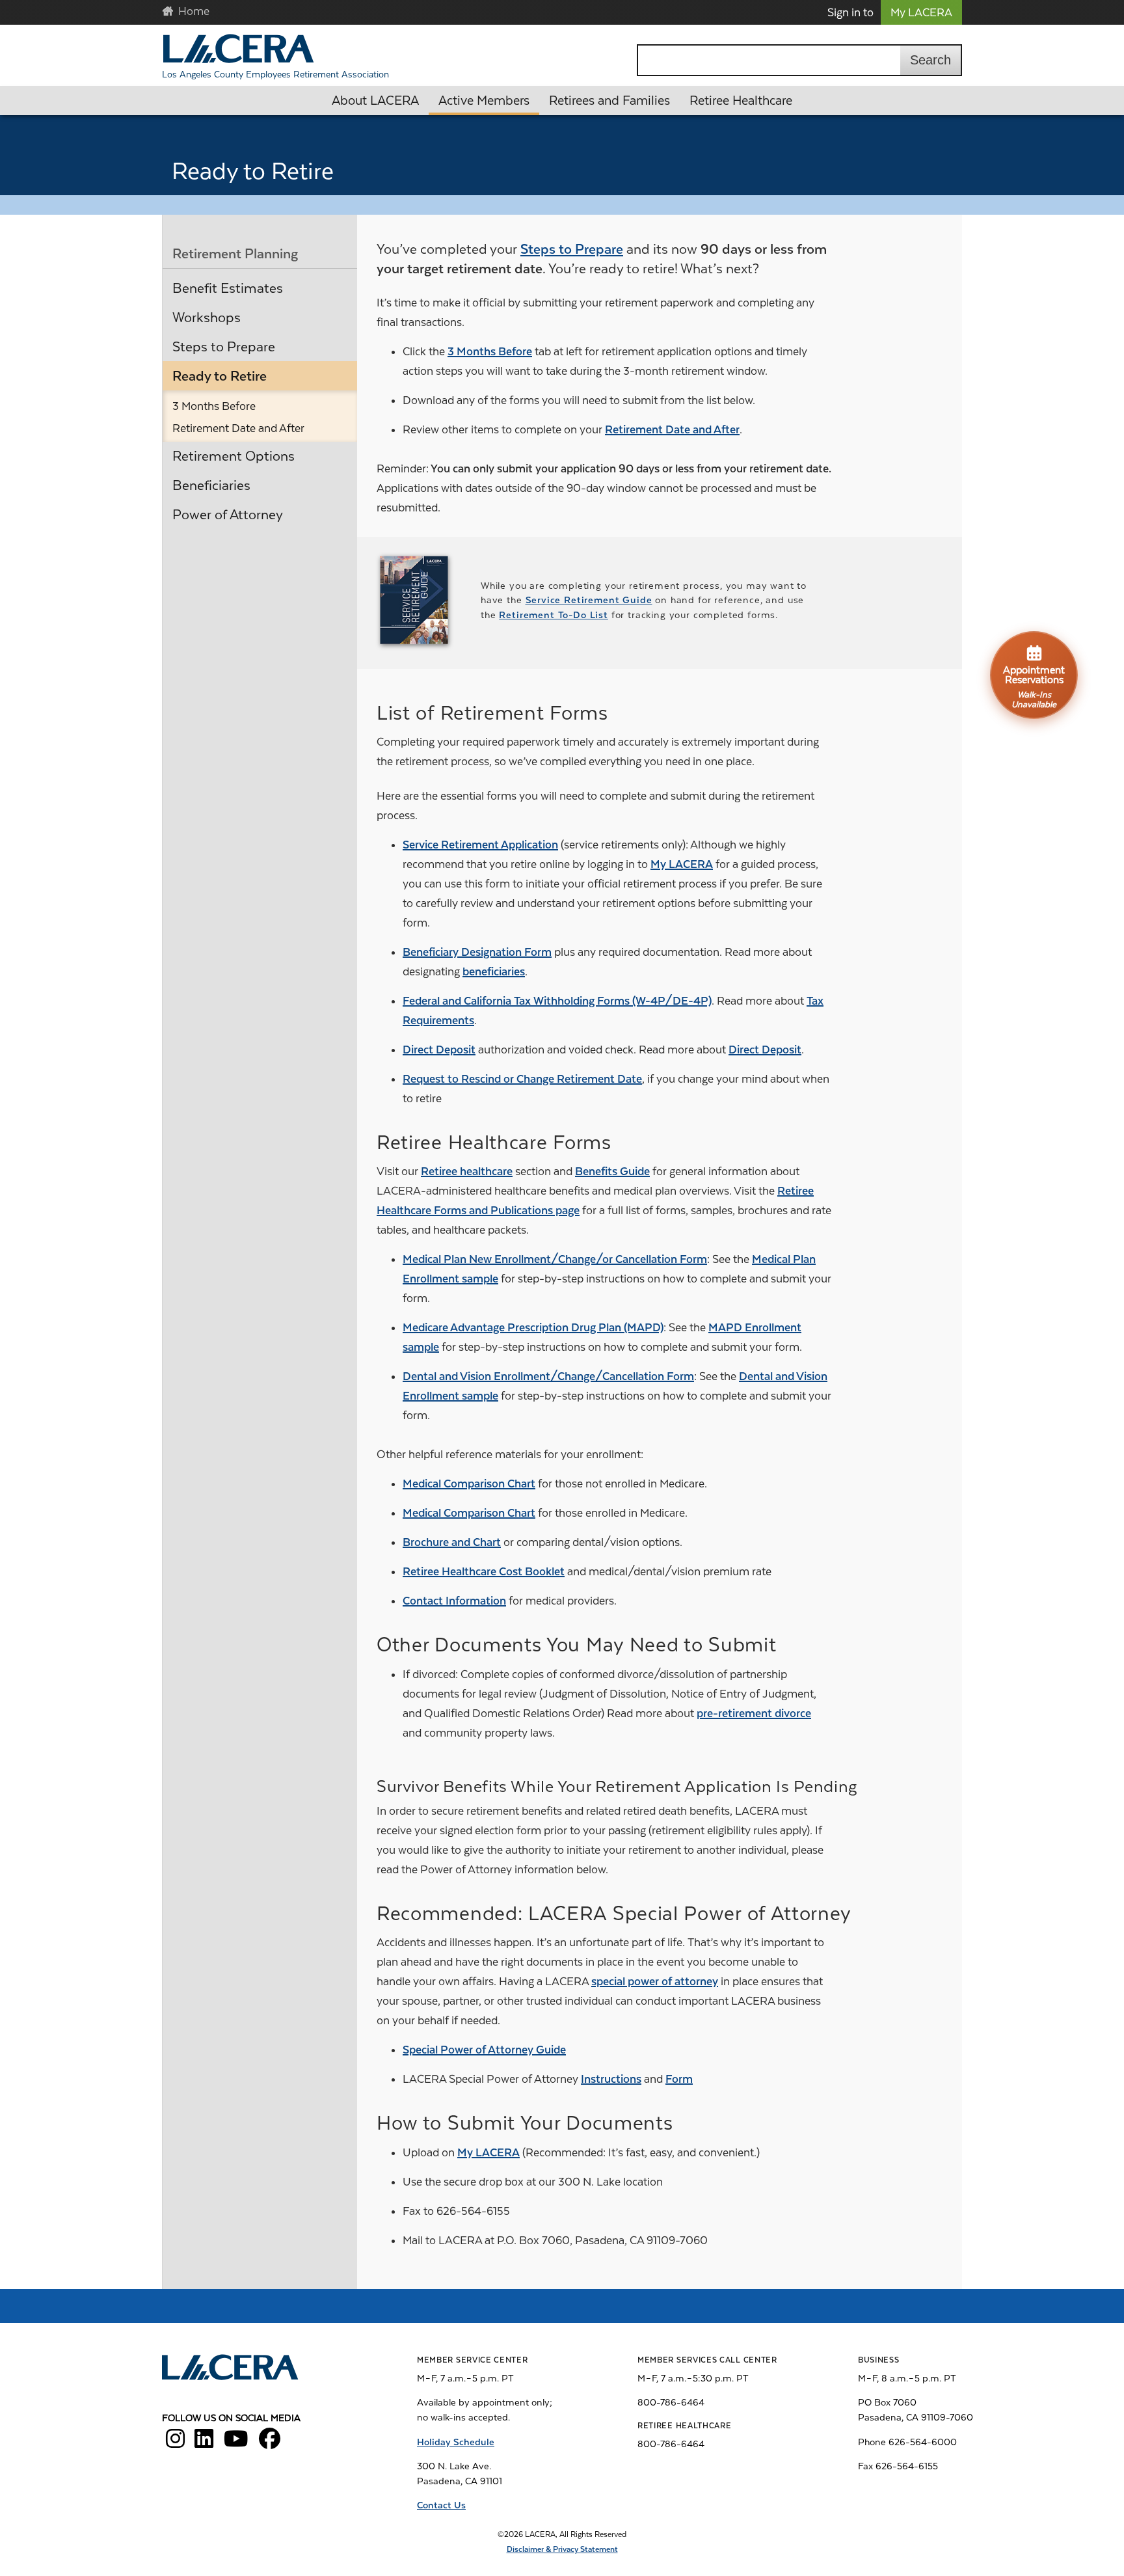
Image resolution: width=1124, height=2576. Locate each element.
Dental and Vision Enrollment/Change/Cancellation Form (548, 1376)
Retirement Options (234, 456)
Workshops (207, 318)
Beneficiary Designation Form (477, 952)
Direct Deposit (439, 1050)
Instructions (611, 2079)
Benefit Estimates (228, 288)
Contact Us (441, 2505)
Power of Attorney (228, 515)
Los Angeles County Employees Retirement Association (275, 74)
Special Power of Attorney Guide (484, 2050)
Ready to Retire (220, 376)
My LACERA (921, 12)
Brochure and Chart (452, 1542)
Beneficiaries (211, 485)
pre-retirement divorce (754, 1713)
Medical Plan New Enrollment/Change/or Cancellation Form (555, 1259)
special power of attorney (655, 1981)
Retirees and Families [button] (609, 101)
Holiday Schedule (456, 2442)
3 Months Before (214, 406)
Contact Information (454, 1601)
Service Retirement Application (480, 845)
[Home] (238, 48)
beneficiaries (494, 971)
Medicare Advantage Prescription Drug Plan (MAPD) (533, 1327)
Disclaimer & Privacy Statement (562, 2549)
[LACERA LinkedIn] (204, 2443)
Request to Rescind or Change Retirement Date (522, 1079)
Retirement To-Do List (554, 615)
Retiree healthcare (467, 1171)
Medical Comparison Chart (469, 1484)
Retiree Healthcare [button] (741, 101)
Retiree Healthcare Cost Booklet (484, 1571)
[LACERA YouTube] (236, 2443)
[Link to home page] (231, 2369)
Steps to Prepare (224, 347)
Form (679, 2079)
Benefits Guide (612, 1171)
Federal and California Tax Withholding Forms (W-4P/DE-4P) (557, 1001)
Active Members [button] (484, 101)
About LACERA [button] (375, 101)
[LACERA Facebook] (270, 2443)
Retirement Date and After (238, 428)
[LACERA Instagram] (175, 2443)
